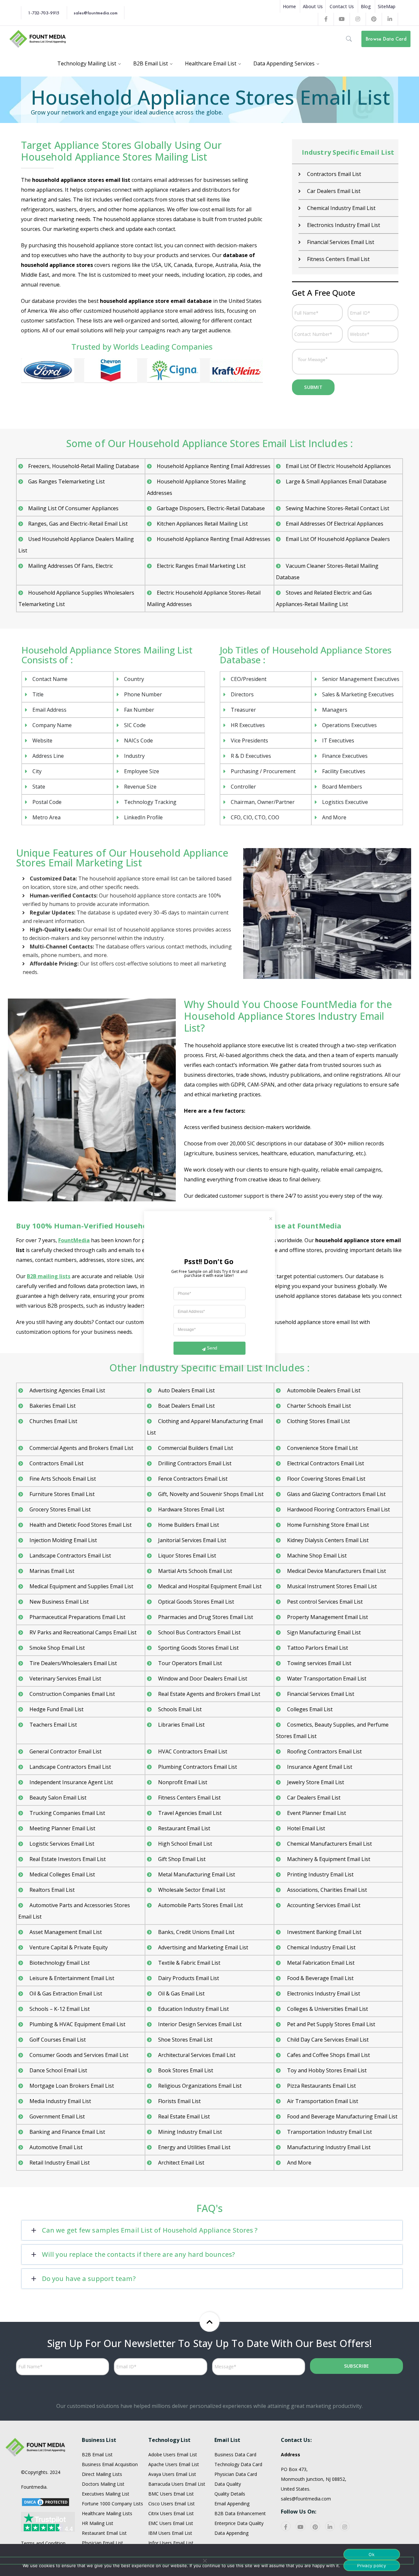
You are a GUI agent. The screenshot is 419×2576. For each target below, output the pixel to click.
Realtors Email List (51, 1890)
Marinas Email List (51, 1571)
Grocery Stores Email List (59, 1509)
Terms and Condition (43, 2543)
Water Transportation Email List (326, 1679)
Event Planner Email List (316, 1813)
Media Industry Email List (60, 2101)
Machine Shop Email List (316, 1556)
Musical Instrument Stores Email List (331, 1586)
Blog (366, 6)
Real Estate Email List (183, 2116)
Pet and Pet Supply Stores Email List (330, 2024)
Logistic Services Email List (61, 1844)
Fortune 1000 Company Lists (112, 2504)
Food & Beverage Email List (320, 1978)
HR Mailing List (98, 2523)
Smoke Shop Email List (56, 1648)
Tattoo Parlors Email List (317, 1648)
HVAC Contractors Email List (192, 1751)
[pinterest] (315, 2526)
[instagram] (345, 2526)
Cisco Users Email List (172, 2504)
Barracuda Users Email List (177, 2484)
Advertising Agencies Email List (67, 1390)
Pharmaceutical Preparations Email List (77, 1617)
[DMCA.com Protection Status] (46, 2502)
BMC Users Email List (171, 2494)
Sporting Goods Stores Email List (198, 1648)
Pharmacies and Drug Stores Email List (205, 1617)
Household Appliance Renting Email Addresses (214, 466)
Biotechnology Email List (59, 1963)
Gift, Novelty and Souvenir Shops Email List (210, 1494)
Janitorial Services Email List (191, 1540)
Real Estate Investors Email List (67, 1859)
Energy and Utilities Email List (194, 2147)
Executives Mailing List (106, 2494)
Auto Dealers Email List (186, 1390)
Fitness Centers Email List (338, 259)
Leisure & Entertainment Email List (71, 1978)
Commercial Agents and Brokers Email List (81, 1448)
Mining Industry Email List (189, 2132)
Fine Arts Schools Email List (62, 1479)
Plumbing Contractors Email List (197, 1767)
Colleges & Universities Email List (327, 2009)
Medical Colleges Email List (62, 1874)
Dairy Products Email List (188, 1978)
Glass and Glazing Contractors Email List (336, 1494)
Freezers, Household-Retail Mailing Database (84, 466)
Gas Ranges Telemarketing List (66, 481)
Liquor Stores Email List (186, 1556)
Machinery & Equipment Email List (328, 1859)
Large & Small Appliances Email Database (336, 481)
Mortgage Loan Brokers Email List (71, 2086)
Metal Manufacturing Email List (196, 1874)
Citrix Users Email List (171, 2513)
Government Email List (56, 2116)
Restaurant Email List (183, 1828)
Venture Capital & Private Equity (68, 1947)
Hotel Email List (305, 1828)
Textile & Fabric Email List (189, 1963)
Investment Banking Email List (324, 1932)
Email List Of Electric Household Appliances (338, 466)
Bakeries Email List (52, 1406)
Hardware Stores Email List (191, 1509)
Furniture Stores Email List (61, 1494)
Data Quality (228, 2484)
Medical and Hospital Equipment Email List (209, 1586)
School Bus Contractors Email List (199, 1632)
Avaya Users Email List (172, 2474)
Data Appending (231, 2533)
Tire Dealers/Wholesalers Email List (73, 1663)
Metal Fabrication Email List (320, 1963)
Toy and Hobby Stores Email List (326, 2070)
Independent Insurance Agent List (71, 1782)
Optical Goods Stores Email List (195, 1602)
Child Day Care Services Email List (327, 2040)
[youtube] (301, 2526)
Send (212, 1348)
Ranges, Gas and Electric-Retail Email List (78, 524)
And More (299, 2163)
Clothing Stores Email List (318, 1421)
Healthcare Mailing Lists (107, 2513)
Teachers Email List (53, 1725)
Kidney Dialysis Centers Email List (327, 1540)
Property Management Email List (327, 1617)
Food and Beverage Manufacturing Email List (342, 2116)
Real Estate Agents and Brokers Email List (209, 1694)
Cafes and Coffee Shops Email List (328, 2055)
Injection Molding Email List (63, 1540)
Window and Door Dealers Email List (202, 1679)
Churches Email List (53, 1421)
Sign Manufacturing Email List (323, 1632)
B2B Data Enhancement (240, 2513)
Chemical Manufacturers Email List (329, 1844)
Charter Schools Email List (318, 1406)
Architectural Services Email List (196, 2055)
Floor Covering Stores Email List (326, 1479)
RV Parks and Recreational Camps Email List (82, 1632)
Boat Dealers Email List (186, 1406)
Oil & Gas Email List (181, 1993)
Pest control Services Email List (324, 1602)
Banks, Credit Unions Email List (196, 1932)
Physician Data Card (236, 2474)
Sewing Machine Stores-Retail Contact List (337, 508)
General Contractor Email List (65, 1751)
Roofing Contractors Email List (324, 1751)
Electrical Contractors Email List (325, 1463)
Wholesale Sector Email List (191, 1890)
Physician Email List (102, 2543)
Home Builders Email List (188, 1525)
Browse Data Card (386, 39)
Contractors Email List (333, 174)
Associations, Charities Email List (326, 1890)
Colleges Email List (309, 1709)
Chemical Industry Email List (341, 208)
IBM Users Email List (170, 2533)
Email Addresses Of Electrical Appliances (335, 524)
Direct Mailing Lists (102, 2474)
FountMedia (74, 1240)
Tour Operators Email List (189, 1663)
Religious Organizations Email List (199, 2086)
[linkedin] (330, 2526)
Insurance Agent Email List (319, 1767)
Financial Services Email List (340, 242)
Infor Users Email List (171, 2543)
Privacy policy (372, 2566)
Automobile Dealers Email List (323, 1390)
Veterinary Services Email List (65, 1679)
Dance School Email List (58, 2070)
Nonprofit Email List (182, 1782)
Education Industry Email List (193, 2009)
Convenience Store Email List (322, 1448)
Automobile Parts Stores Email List (200, 1905)
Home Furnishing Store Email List (327, 1525)
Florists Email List (179, 2101)
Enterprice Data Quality (239, 2523)
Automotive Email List (55, 2147)
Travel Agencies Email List (189, 1813)
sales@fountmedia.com (96, 13)
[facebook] (286, 2526)
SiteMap (387, 6)
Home (289, 6)
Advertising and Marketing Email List (202, 1947)
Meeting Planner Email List (62, 1828)
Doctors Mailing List (103, 2484)
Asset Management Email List (65, 1932)
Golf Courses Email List (57, 2040)
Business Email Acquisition (110, 2464)
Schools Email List (179, 1709)
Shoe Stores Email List (185, 2040)
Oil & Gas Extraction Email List (65, 1993)
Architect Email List (181, 2163)
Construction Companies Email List (72, 1694)
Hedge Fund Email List (56, 1709)
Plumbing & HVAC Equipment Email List (77, 2024)
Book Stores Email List (185, 2070)
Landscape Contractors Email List (70, 1556)
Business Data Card (235, 2454)
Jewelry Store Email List (315, 1782)
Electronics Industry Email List (343, 225)
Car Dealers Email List (333, 191)
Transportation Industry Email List (329, 2132)
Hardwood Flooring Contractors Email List (338, 1509)
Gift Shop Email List (181, 1859)
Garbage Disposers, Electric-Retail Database (211, 508)
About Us (313, 6)
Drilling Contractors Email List (194, 1463)
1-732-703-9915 (44, 13)
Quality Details (230, 2494)
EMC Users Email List (171, 2523)
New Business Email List (58, 1602)
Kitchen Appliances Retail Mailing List (202, 524)
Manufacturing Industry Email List (328, 2147)
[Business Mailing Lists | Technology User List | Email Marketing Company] (38, 38)
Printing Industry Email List (320, 1874)
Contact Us (342, 6)
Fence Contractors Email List (192, 1479)
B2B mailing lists (49, 1276)
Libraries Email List (181, 1725)
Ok (372, 2554)
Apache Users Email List (174, 2464)
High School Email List (184, 1844)
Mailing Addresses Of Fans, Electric (71, 566)
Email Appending (232, 2504)
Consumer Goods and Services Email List (78, 2055)
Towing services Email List (319, 1663)
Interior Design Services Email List (199, 2024)
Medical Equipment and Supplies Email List (81, 1586)
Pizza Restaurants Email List (321, 2086)
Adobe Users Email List (173, 2454)
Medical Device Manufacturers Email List (336, 1571)
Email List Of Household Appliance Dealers (338, 539)
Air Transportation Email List (322, 2101)
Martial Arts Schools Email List (194, 1571)
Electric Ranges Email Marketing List (201, 566)
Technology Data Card (238, 2464)
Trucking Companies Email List (67, 1813)
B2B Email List (97, 2454)
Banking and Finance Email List (67, 2132)
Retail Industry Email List (59, 2163)
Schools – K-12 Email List (59, 2009)
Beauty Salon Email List (57, 1798)
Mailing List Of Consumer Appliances (73, 508)
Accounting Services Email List (323, 1905)
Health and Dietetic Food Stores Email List (80, 1525)
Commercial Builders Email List (195, 1448)
